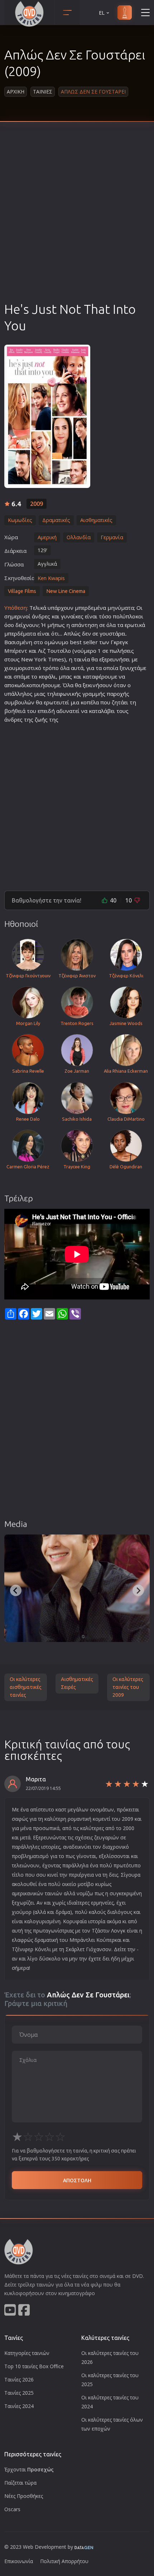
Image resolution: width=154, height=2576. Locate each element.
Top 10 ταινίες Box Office (34, 2366)
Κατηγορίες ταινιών (27, 2353)
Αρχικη (16, 92)
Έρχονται (29, 2469)
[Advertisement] (77, 220)
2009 (37, 504)
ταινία (82, 659)
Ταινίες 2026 (19, 2379)
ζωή (40, 719)
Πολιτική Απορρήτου (64, 2561)
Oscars (12, 2509)
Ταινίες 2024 (19, 2406)
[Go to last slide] (16, 1590)
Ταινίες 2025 (19, 2393)
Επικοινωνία (19, 2561)
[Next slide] (138, 1590)
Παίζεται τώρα (20, 2483)
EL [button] (102, 13)
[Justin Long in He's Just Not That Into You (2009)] (77, 1588)
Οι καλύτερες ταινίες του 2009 (128, 1687)
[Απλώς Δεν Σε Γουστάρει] (47, 416)
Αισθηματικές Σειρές (77, 1683)
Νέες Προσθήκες (24, 2496)
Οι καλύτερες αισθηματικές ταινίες (26, 1687)
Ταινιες (43, 92)
